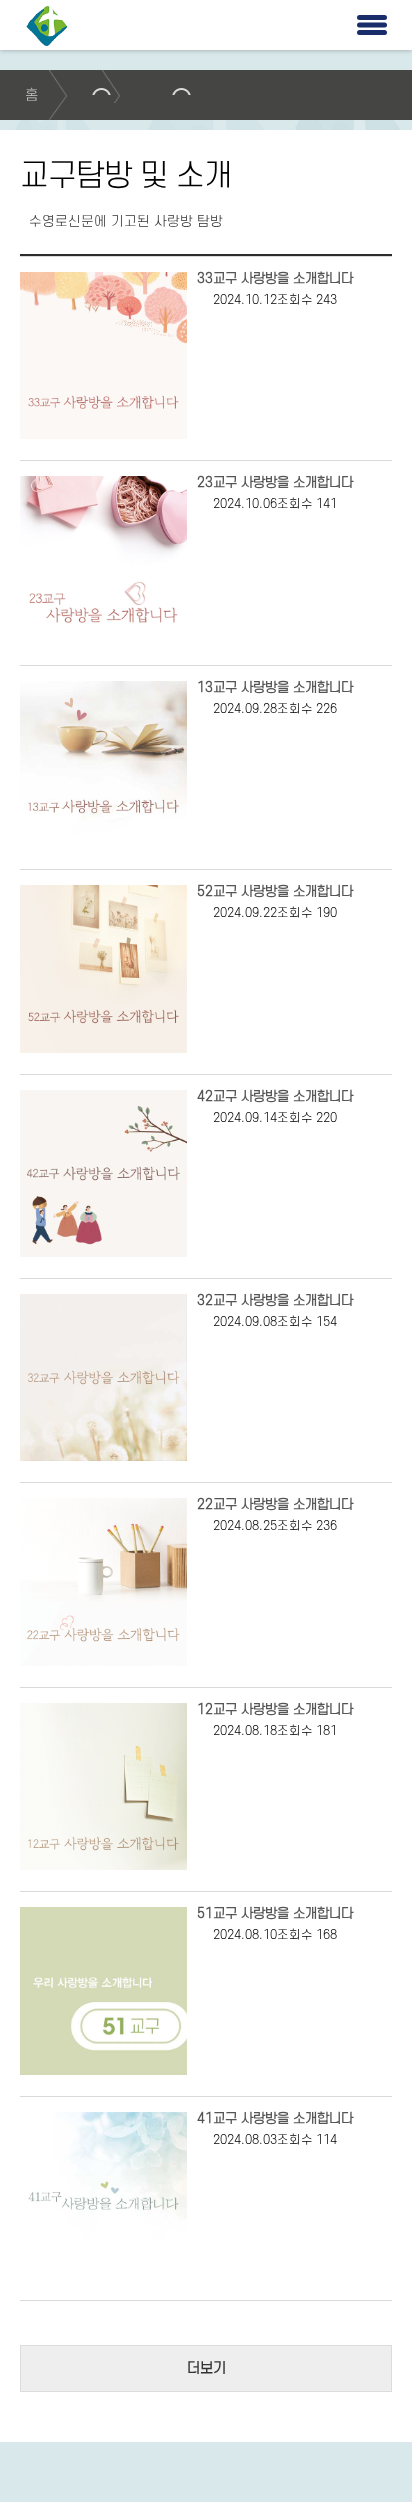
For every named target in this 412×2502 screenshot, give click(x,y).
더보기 (206, 2368)
